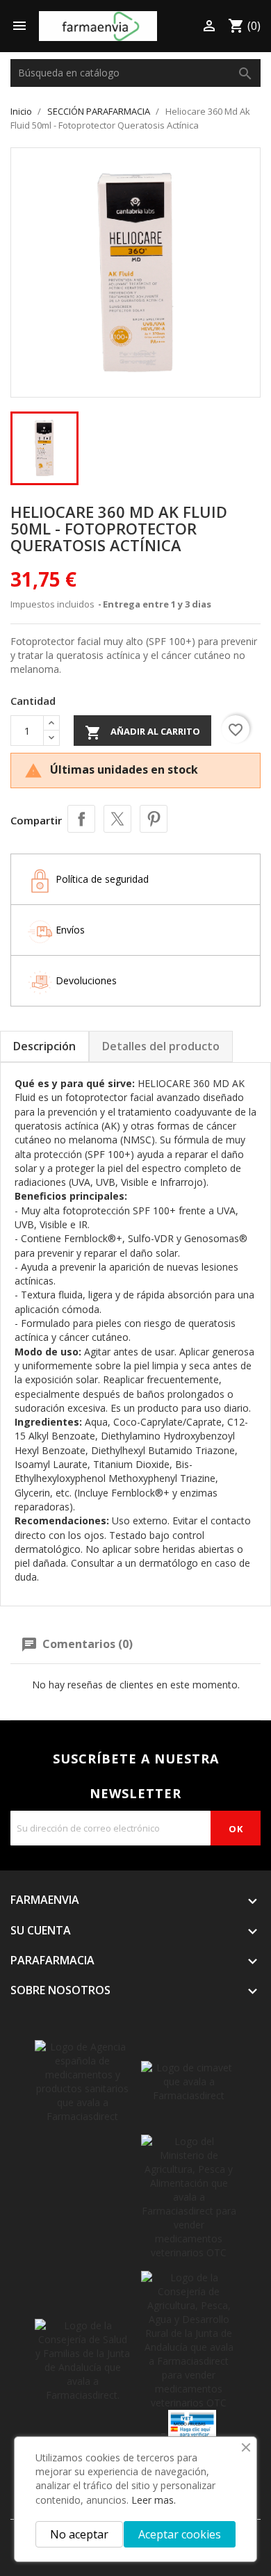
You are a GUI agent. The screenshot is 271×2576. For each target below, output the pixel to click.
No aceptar (79, 2534)
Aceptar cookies (180, 2534)
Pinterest (154, 819)
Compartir (81, 819)
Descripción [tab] (44, 1046)
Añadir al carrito (142, 733)
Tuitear (117, 819)
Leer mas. (154, 2500)
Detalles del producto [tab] (161, 1046)
